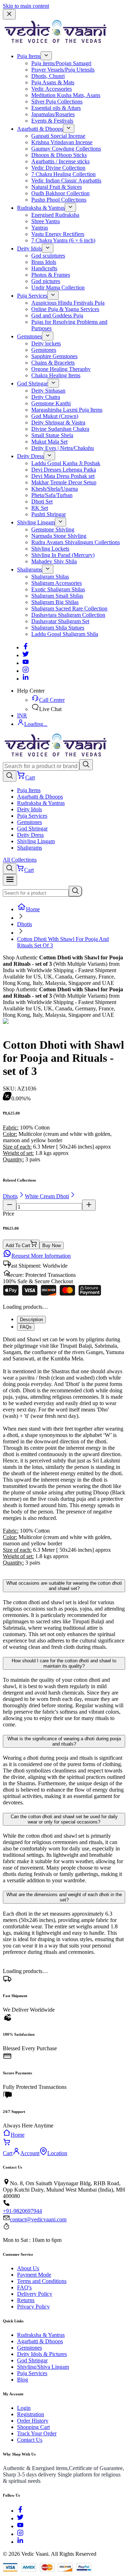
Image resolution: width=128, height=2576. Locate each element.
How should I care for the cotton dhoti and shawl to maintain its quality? (64, 1663)
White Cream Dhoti (47, 1196)
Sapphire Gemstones (54, 356)
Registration (31, 2414)
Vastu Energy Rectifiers (58, 234)
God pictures (46, 281)
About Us (28, 2268)
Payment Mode (34, 2275)
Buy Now (52, 1245)
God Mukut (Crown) (55, 416)
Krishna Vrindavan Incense (62, 142)
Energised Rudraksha (55, 215)
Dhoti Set (42, 501)
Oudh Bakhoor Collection (60, 193)
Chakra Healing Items (56, 375)
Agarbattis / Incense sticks (60, 161)
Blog (23, 2380)
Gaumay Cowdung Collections (66, 149)
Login (24, 2408)
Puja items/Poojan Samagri (61, 63)
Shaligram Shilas (50, 577)
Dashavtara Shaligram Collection (68, 615)
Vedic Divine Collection (58, 168)
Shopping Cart (33, 2427)
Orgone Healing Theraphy (61, 369)
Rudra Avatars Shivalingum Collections (76, 542)
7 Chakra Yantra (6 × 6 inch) (63, 240)
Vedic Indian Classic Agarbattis (66, 181)
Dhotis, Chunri (48, 76)
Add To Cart (18, 1245)
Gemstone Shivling (53, 529)
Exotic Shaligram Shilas (58, 589)
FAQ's (24, 2287)
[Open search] (10, 776)
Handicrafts (44, 268)
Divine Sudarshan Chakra (60, 429)
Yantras (40, 228)
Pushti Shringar (49, 514)
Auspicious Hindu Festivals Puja (68, 303)
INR (22, 715)
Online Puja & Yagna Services (65, 309)
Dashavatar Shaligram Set (60, 621)
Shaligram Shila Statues (58, 628)
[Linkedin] (26, 679)
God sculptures (48, 256)
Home (33, 909)
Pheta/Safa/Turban (52, 495)
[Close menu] (9, 14)
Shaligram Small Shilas (57, 596)
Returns (26, 2300)
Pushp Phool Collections (59, 200)
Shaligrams (30, 570)
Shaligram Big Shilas (55, 602)
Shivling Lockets (50, 549)
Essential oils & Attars (56, 108)
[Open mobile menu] (10, 880)
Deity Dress (30, 456)
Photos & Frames (51, 275)
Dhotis (25, 924)
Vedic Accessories (52, 89)
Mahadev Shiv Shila (54, 561)
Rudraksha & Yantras (41, 208)
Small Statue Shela (52, 435)
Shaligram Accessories (57, 583)
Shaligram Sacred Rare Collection (69, 608)
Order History (33, 2421)
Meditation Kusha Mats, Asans (66, 95)
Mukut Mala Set (49, 442)
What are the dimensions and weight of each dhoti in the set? (64, 1897)
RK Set (40, 508)
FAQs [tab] (26, 1327)
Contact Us (30, 2440)
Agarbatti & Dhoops (40, 129)
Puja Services (32, 296)
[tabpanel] (64, 1454)
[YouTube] (20, 2526)
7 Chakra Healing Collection (63, 174)
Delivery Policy (35, 2294)
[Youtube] (26, 663)
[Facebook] (26, 647)
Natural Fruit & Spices (57, 187)
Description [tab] (31, 1320)
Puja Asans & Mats (53, 82)
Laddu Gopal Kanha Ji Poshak (66, 463)
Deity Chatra (46, 397)
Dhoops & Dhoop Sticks (59, 155)
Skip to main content (26, 6)
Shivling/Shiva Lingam (43, 2367)
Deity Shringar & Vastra (58, 422)
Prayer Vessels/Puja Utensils (63, 70)
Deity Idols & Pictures (42, 2354)
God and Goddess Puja (57, 315)
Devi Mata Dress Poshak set (63, 476)
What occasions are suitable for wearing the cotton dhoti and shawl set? (64, 1586)
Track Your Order (37, 2433)
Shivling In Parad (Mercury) (63, 555)
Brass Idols (44, 262)
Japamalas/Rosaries (53, 114)
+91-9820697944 (22, 2211)
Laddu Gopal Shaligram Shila (65, 634)
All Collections (20, 860)
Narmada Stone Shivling (59, 536)
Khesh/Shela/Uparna (55, 489)
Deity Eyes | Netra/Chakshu (63, 448)
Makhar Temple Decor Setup (64, 482)
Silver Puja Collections (57, 102)
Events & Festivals (52, 121)
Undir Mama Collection (58, 288)
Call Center (52, 700)
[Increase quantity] (89, 1205)
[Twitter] (26, 655)
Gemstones (30, 336)
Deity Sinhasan (48, 391)
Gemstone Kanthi (51, 403)
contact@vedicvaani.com (38, 2219)
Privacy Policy (33, 2307)
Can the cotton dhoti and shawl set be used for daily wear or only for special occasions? (64, 1819)
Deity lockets (46, 343)
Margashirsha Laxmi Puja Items (67, 410)
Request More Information (41, 1256)
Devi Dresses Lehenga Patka (64, 470)
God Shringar (32, 384)
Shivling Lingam (36, 522)
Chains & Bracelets (53, 363)
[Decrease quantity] (10, 1205)
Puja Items (29, 56)
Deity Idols (30, 249)
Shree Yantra (46, 221)
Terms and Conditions (42, 2281)
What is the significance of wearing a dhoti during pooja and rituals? (64, 1741)
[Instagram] (26, 671)
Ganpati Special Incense (58, 136)
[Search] (86, 765)
